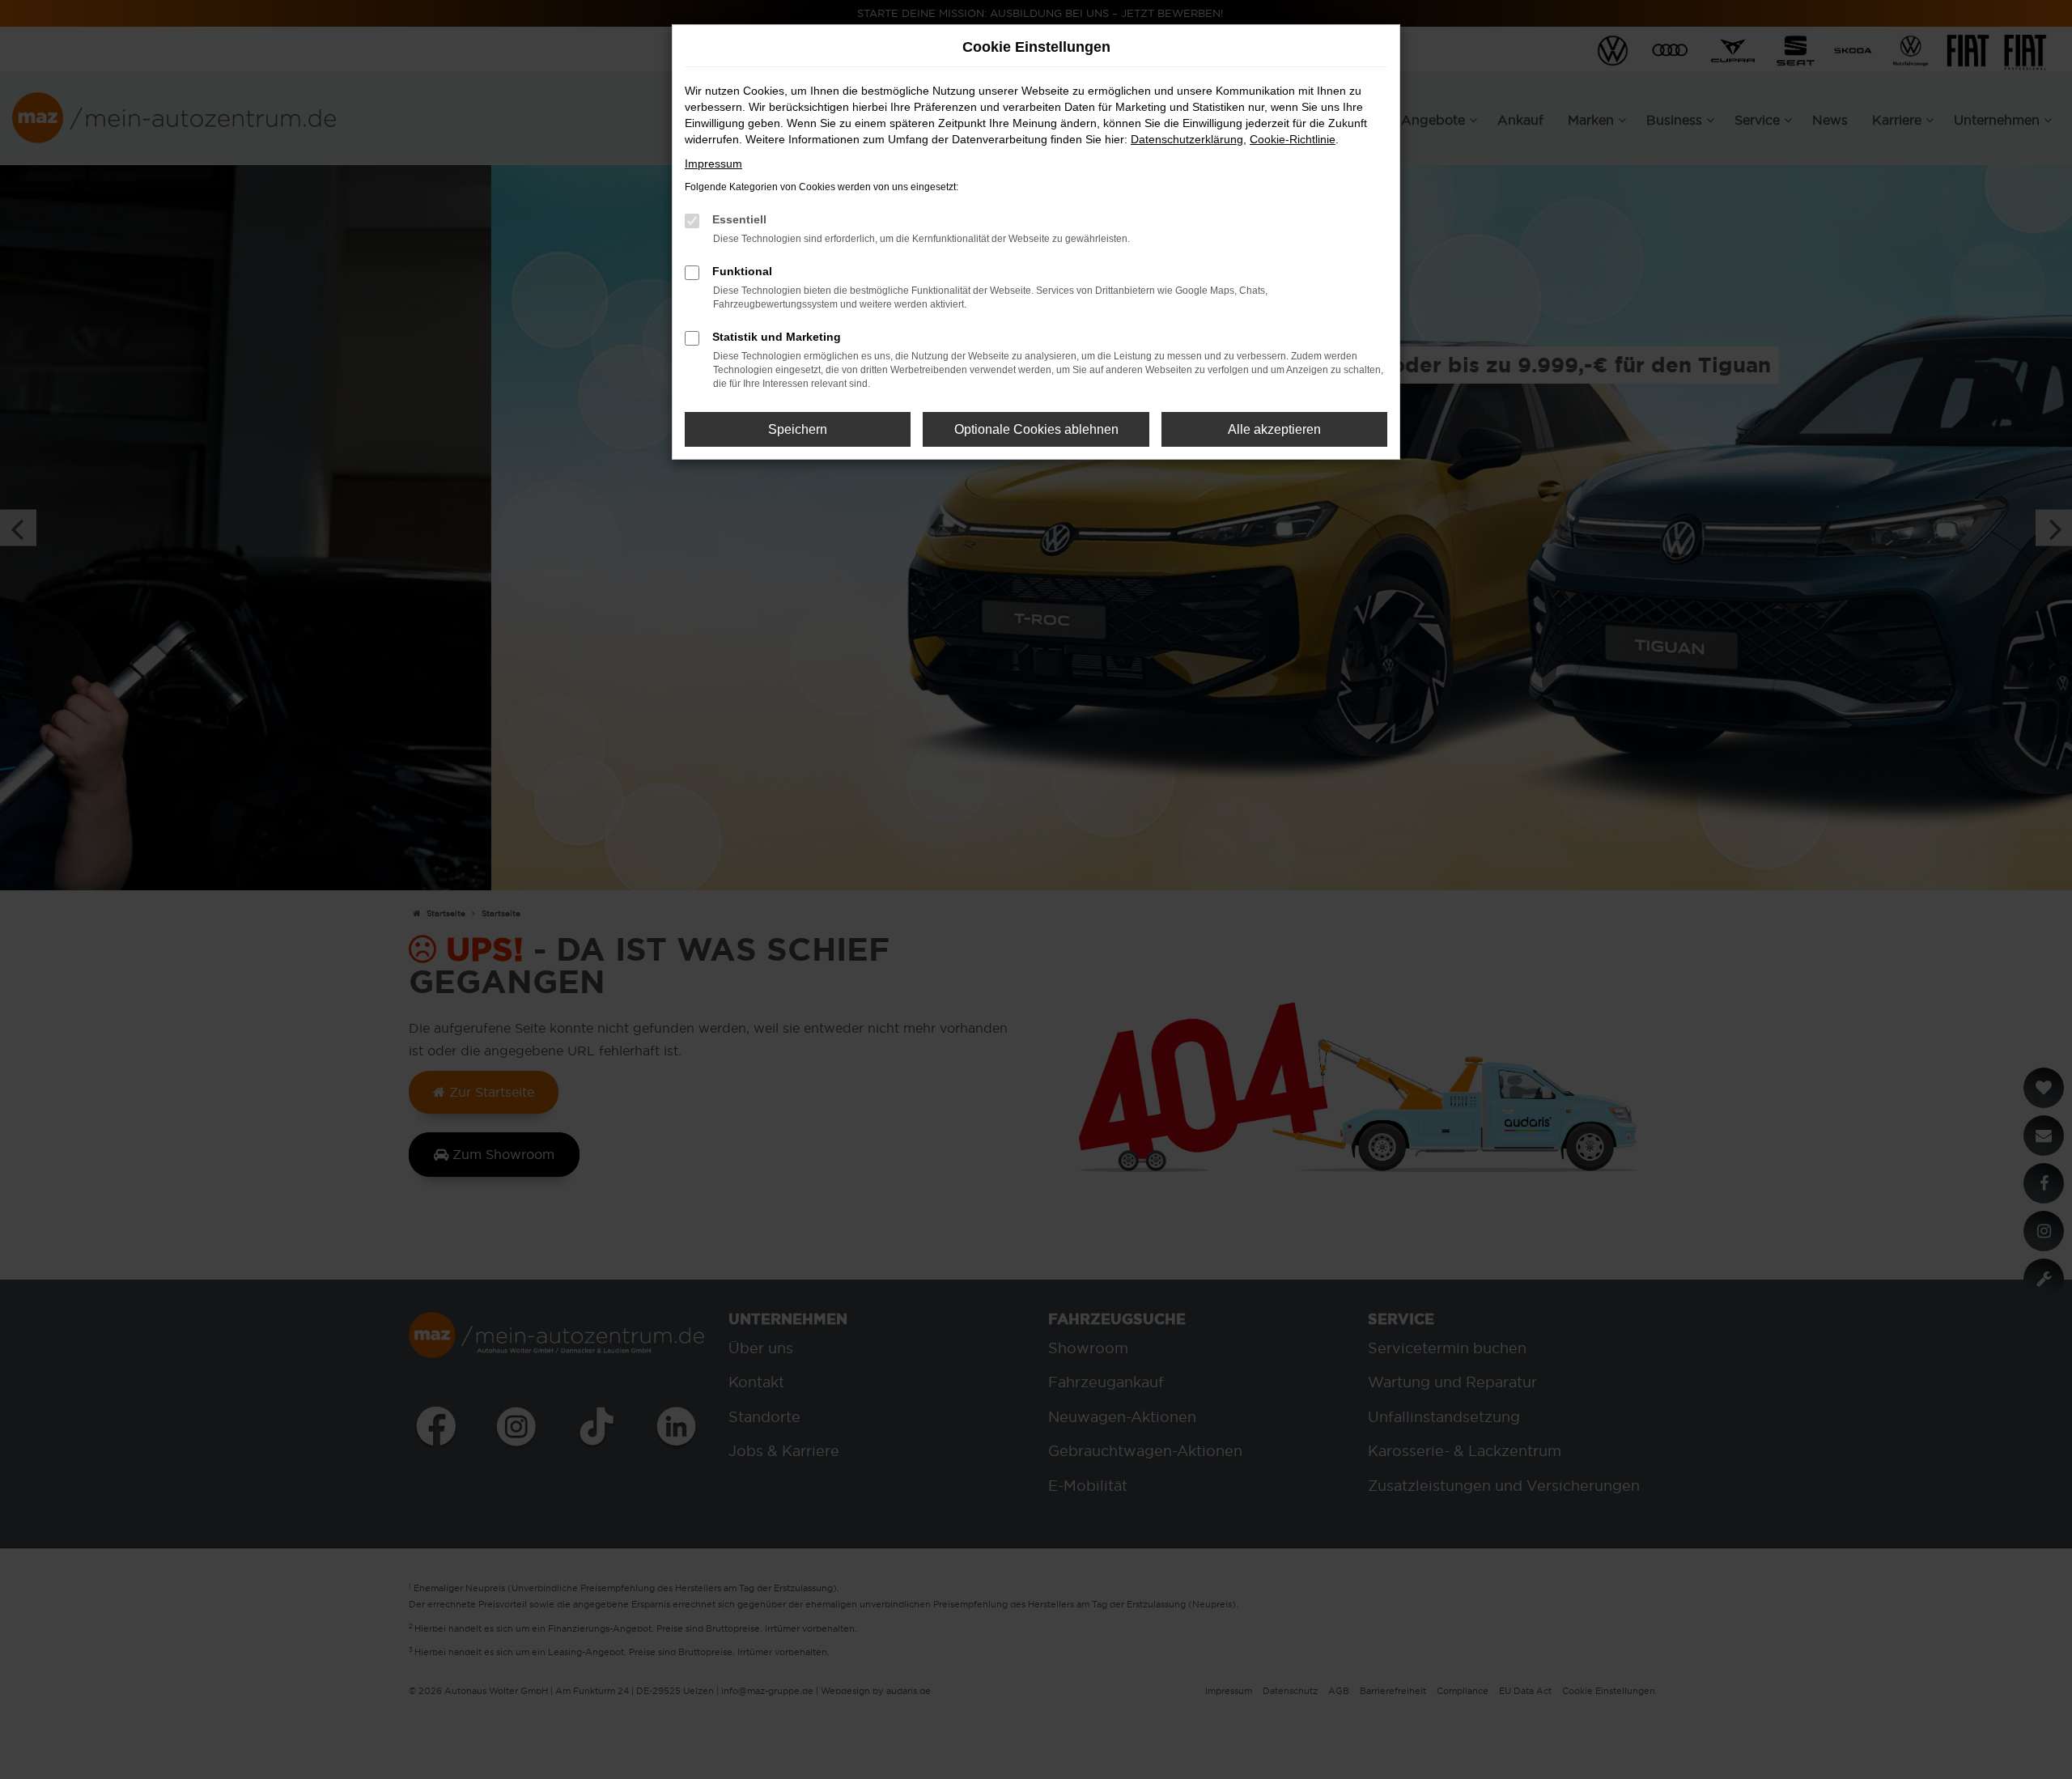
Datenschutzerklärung (1187, 139)
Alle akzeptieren (1274, 429)
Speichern (798, 429)
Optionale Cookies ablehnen (1036, 429)
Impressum (713, 163)
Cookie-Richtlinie (1293, 139)
